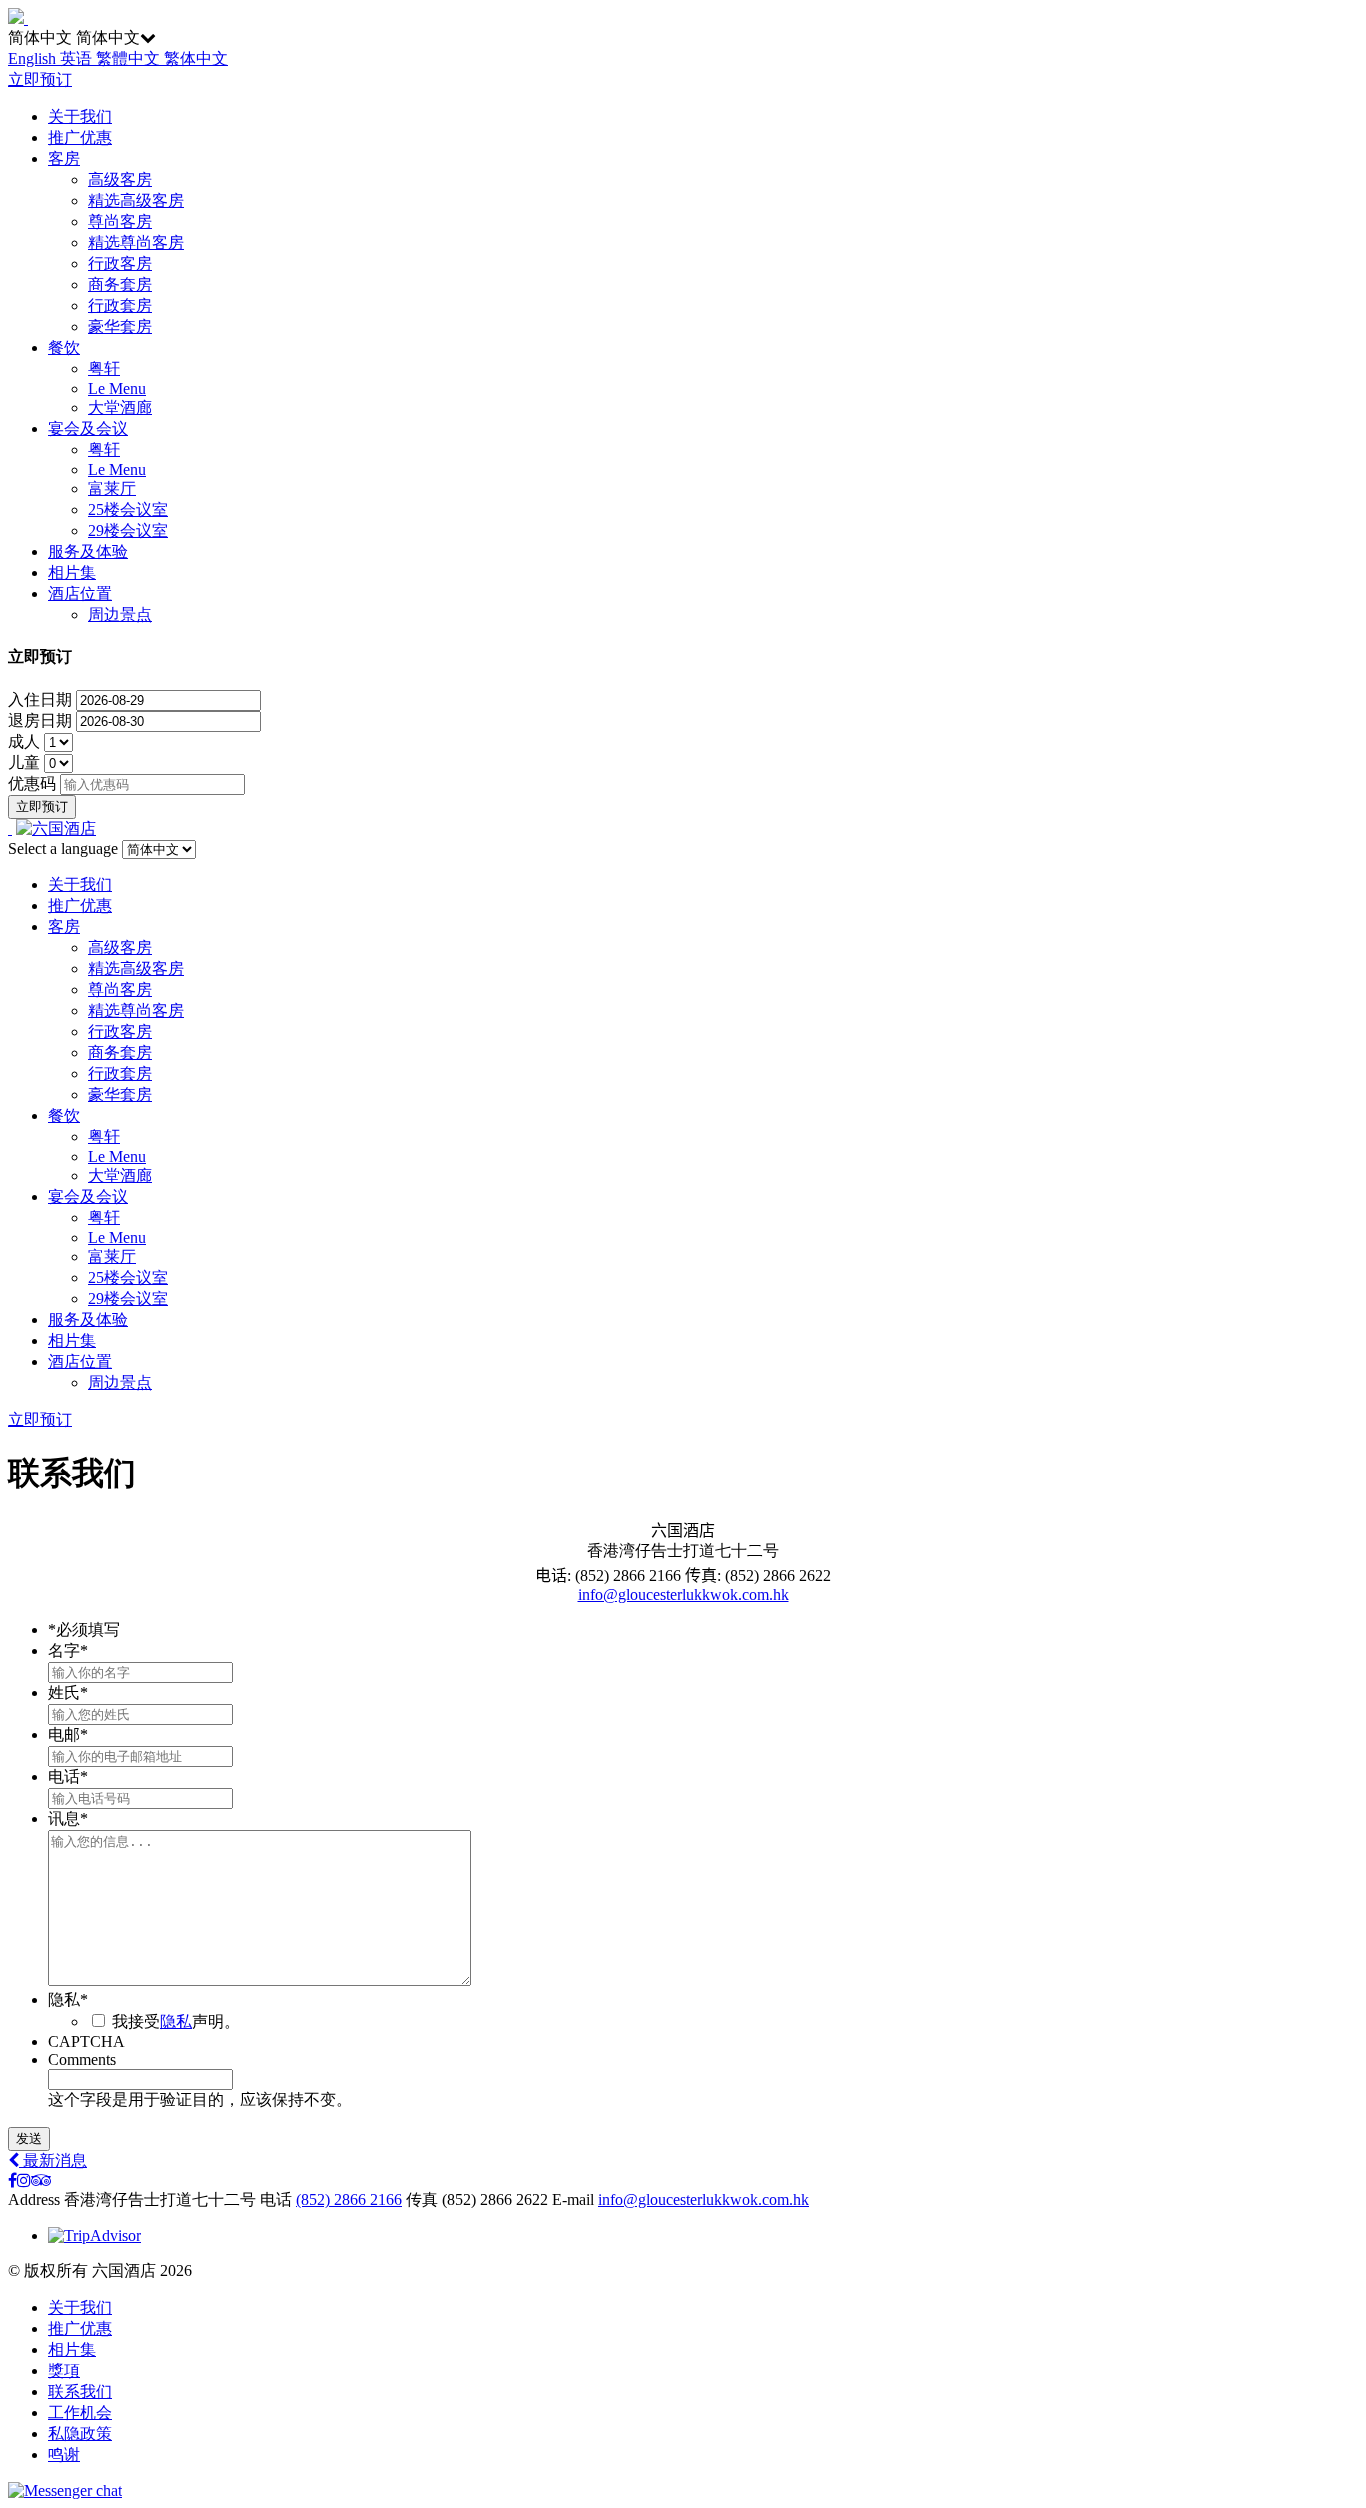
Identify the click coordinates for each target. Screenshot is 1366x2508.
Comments (82, 2059)
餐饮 (64, 347)
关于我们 (80, 116)
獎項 (64, 2370)
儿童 (26, 762)
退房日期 (42, 720)
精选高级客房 (136, 200)
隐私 (68, 1999)
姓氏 (68, 1692)
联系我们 (80, 2391)
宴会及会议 (88, 428)
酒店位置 (80, 593)
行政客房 (120, 263)
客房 (64, 158)
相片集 (72, 572)
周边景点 (120, 614)
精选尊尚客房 (136, 242)
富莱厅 (112, 488)
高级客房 (120, 179)
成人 (26, 741)
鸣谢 (64, 2454)
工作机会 (80, 2412)
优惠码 (32, 783)
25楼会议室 (128, 509)
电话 (68, 1776)
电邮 (68, 1734)
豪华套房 (120, 326)
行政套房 (120, 305)
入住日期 (42, 699)
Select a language (63, 848)
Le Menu (117, 388)
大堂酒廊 (120, 407)
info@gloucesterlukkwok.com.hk (683, 1594)
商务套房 (120, 284)
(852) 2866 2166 (349, 2199)
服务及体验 (88, 551)
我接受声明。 (176, 2021)
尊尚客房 (120, 221)
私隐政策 (80, 2433)
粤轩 (104, 368)
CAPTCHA (86, 2041)
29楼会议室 (128, 530)
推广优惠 (80, 137)
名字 (68, 1650)
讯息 (68, 1818)
